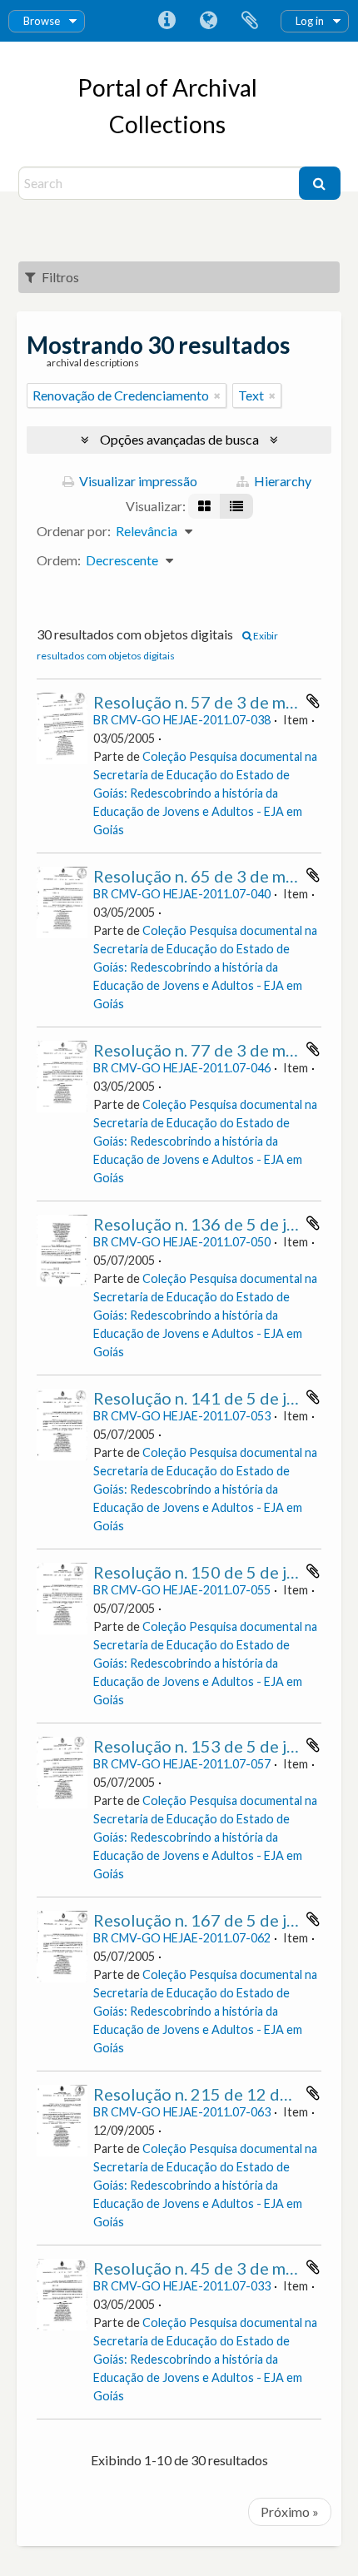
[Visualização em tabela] (236, 506)
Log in (310, 21)
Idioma (208, 21)
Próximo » (290, 2511)
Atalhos (167, 21)
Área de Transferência (250, 21)
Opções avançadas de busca (179, 439)
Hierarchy (281, 481)
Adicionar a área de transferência (313, 701)
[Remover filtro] (217, 395)
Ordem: (59, 560)
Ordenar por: (74, 531)
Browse (42, 21)
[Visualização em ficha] (204, 506)
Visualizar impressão (137, 481)
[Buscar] (320, 183)
